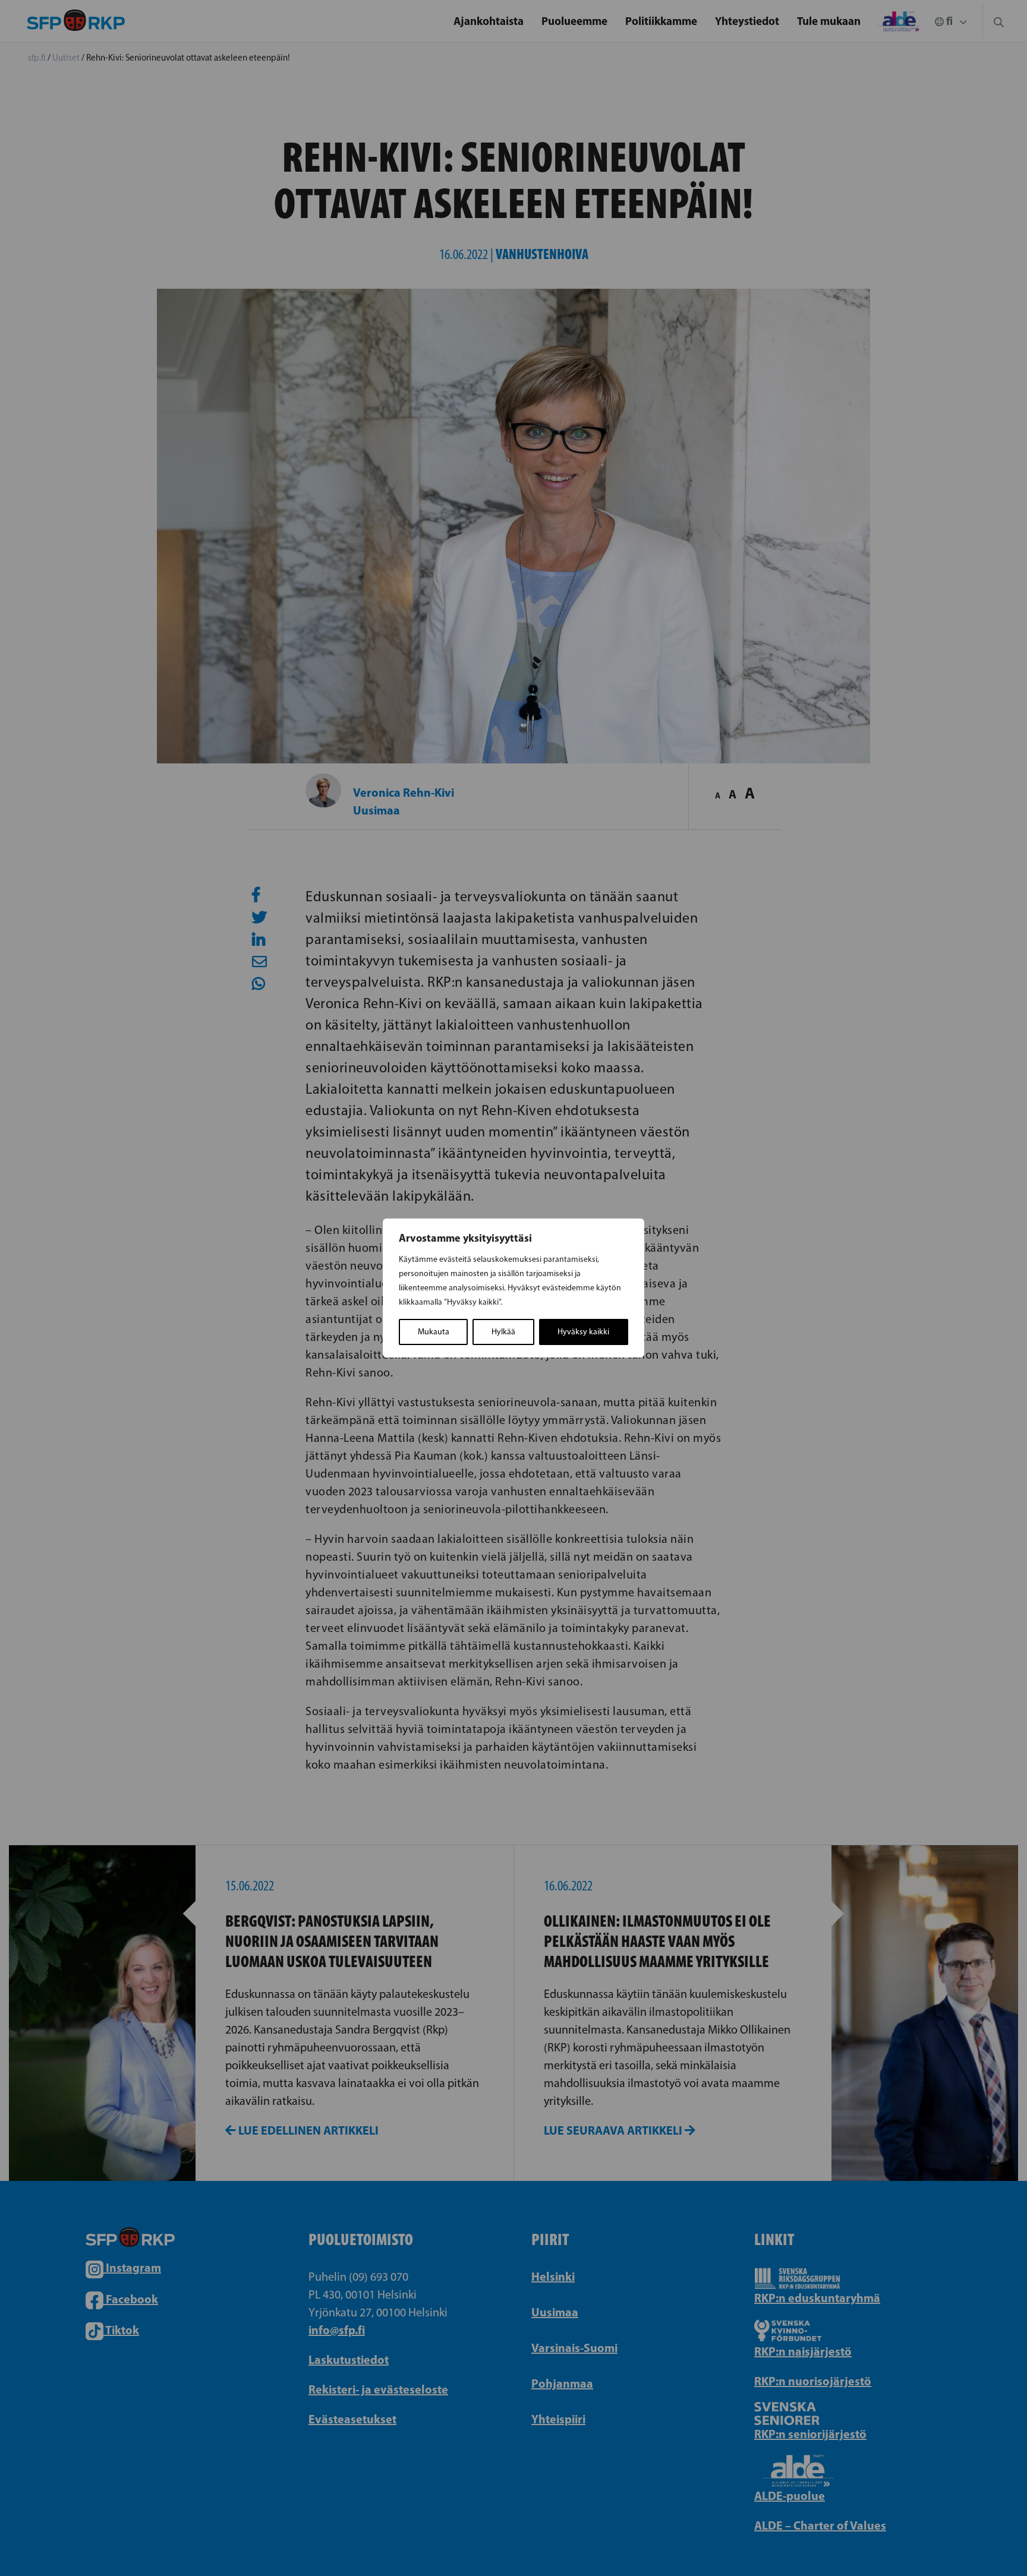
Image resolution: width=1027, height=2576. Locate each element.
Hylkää (503, 1332)
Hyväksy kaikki (583, 1332)
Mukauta (434, 1332)
